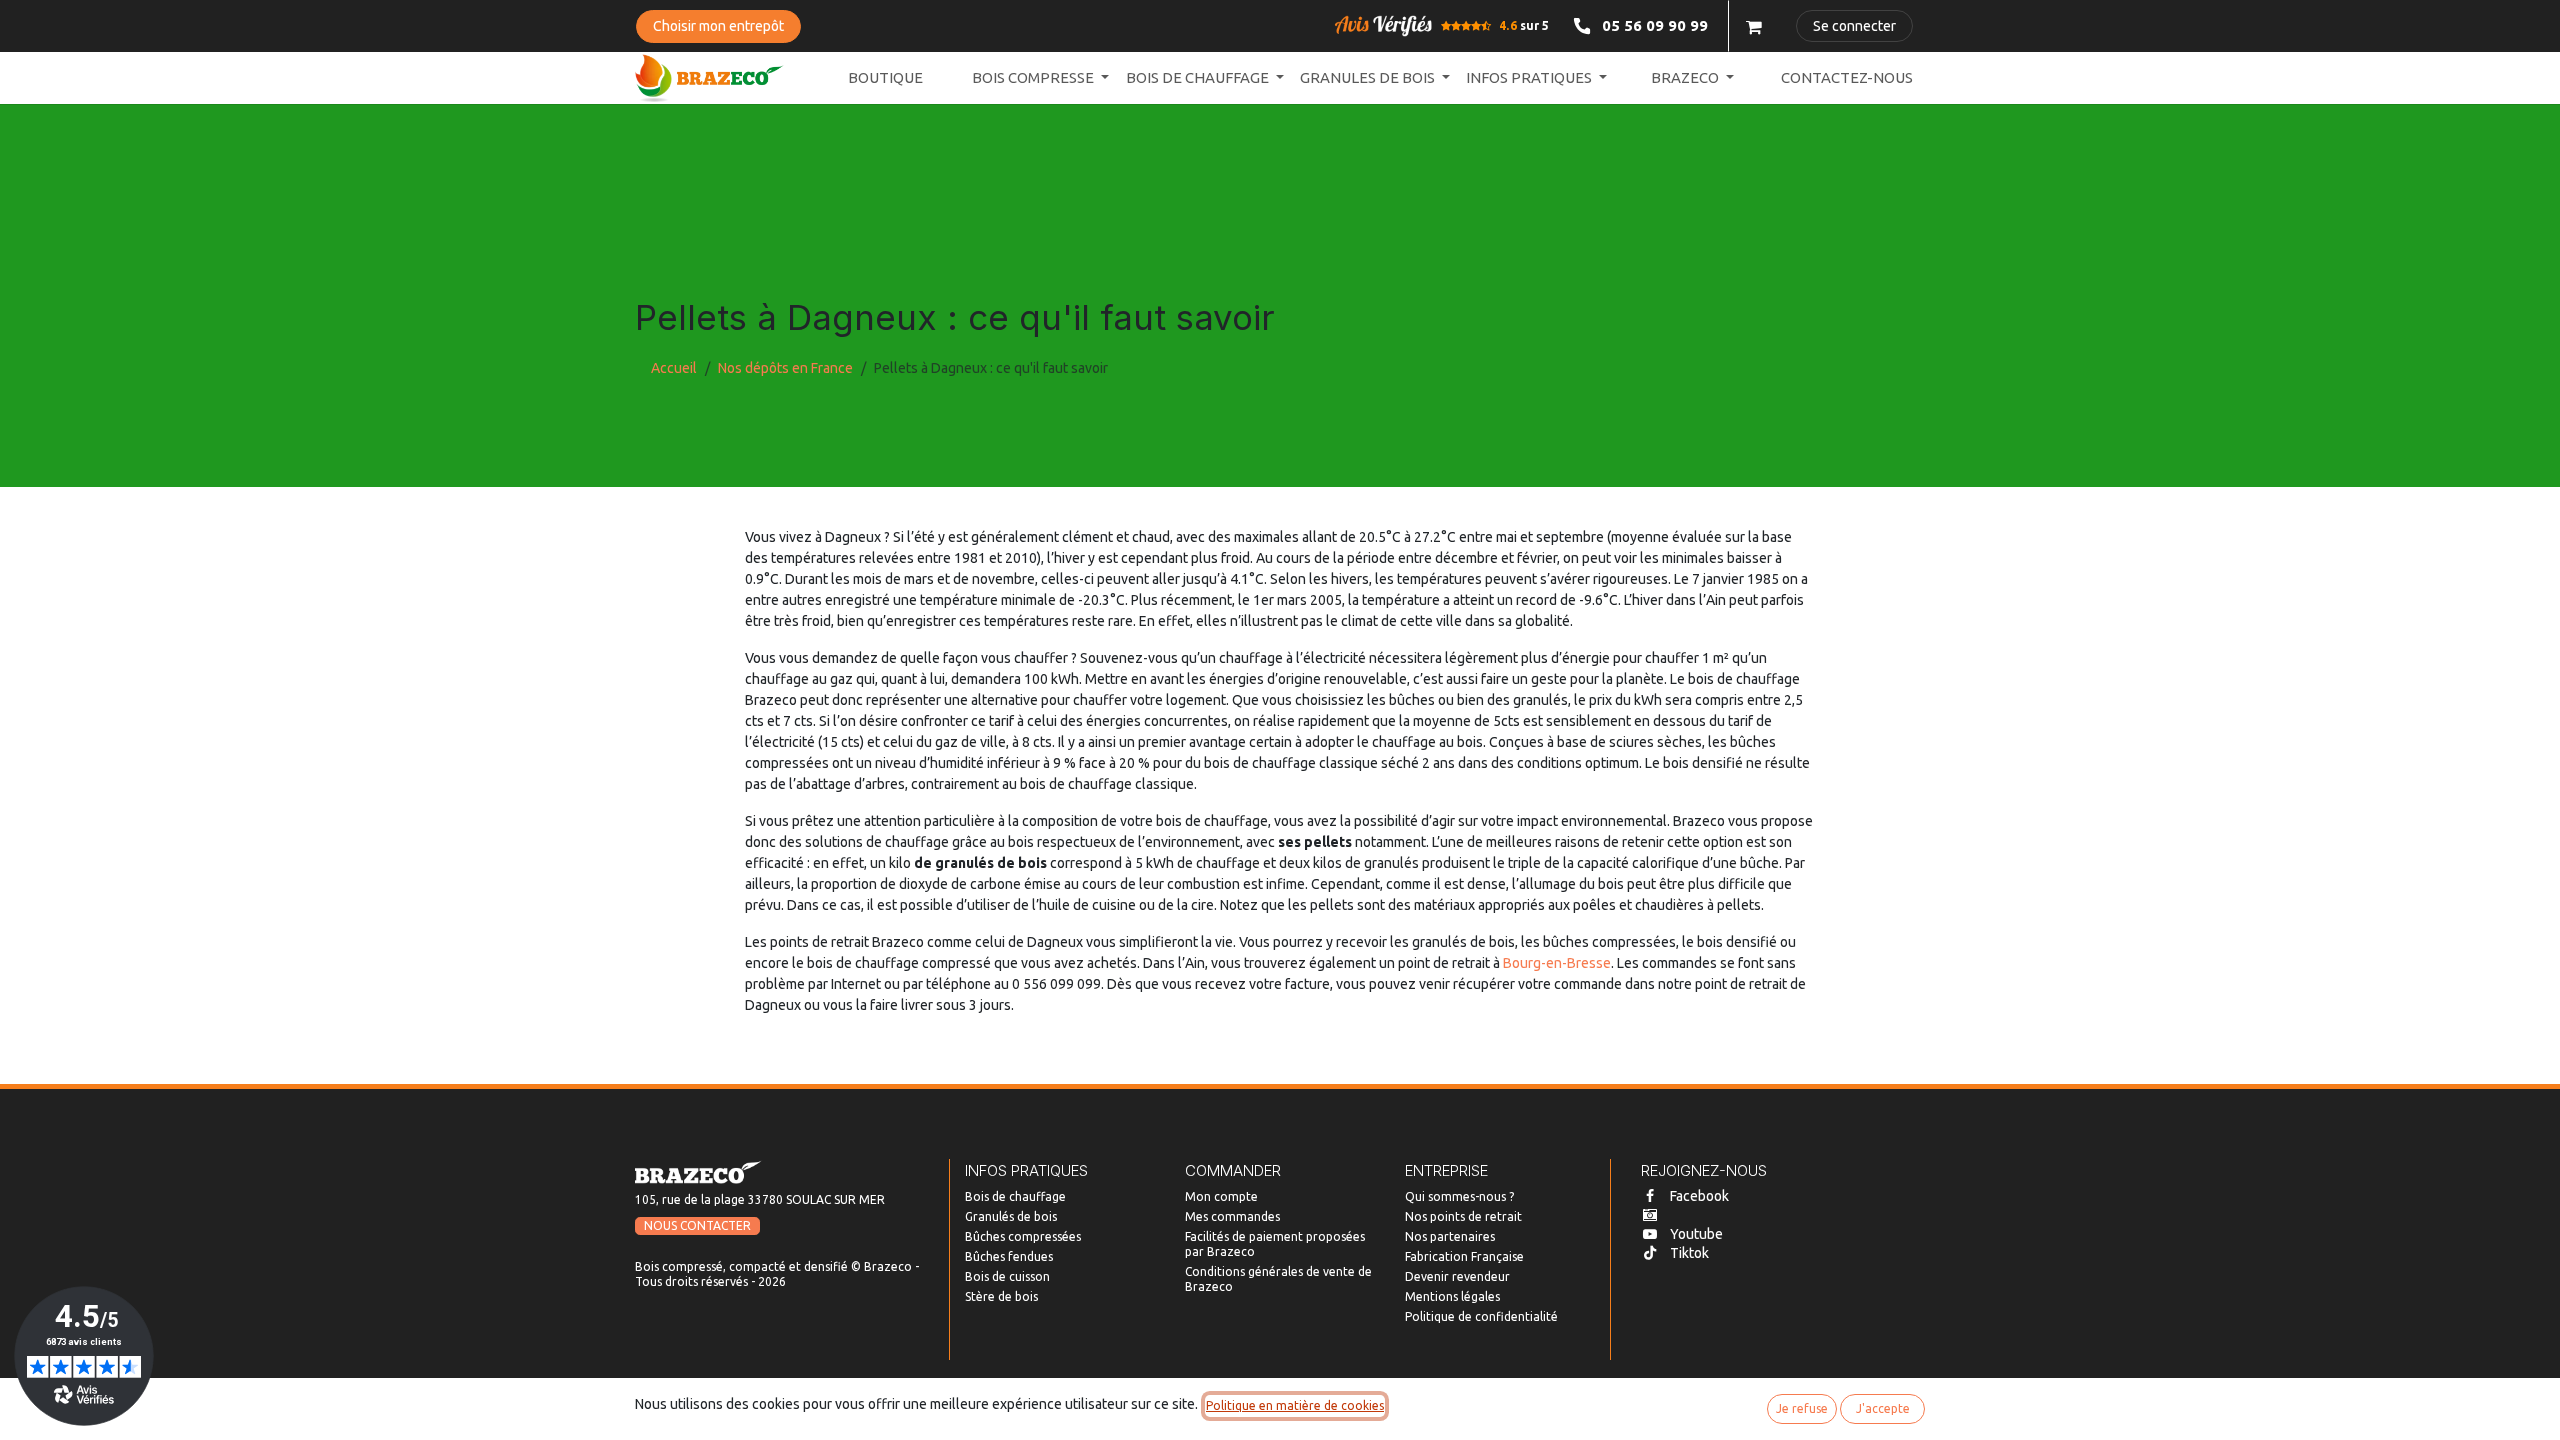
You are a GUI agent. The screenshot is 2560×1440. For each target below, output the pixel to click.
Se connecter (1854, 26)
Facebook (1699, 1196)
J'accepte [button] (1883, 1408)
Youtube (1696, 1234)
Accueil (674, 368)
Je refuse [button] (1802, 1408)
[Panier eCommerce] (1754, 26)
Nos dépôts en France (785, 368)
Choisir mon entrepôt (718, 26)
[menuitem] (885, 78)
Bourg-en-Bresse (1557, 963)
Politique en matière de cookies (1295, 1405)
